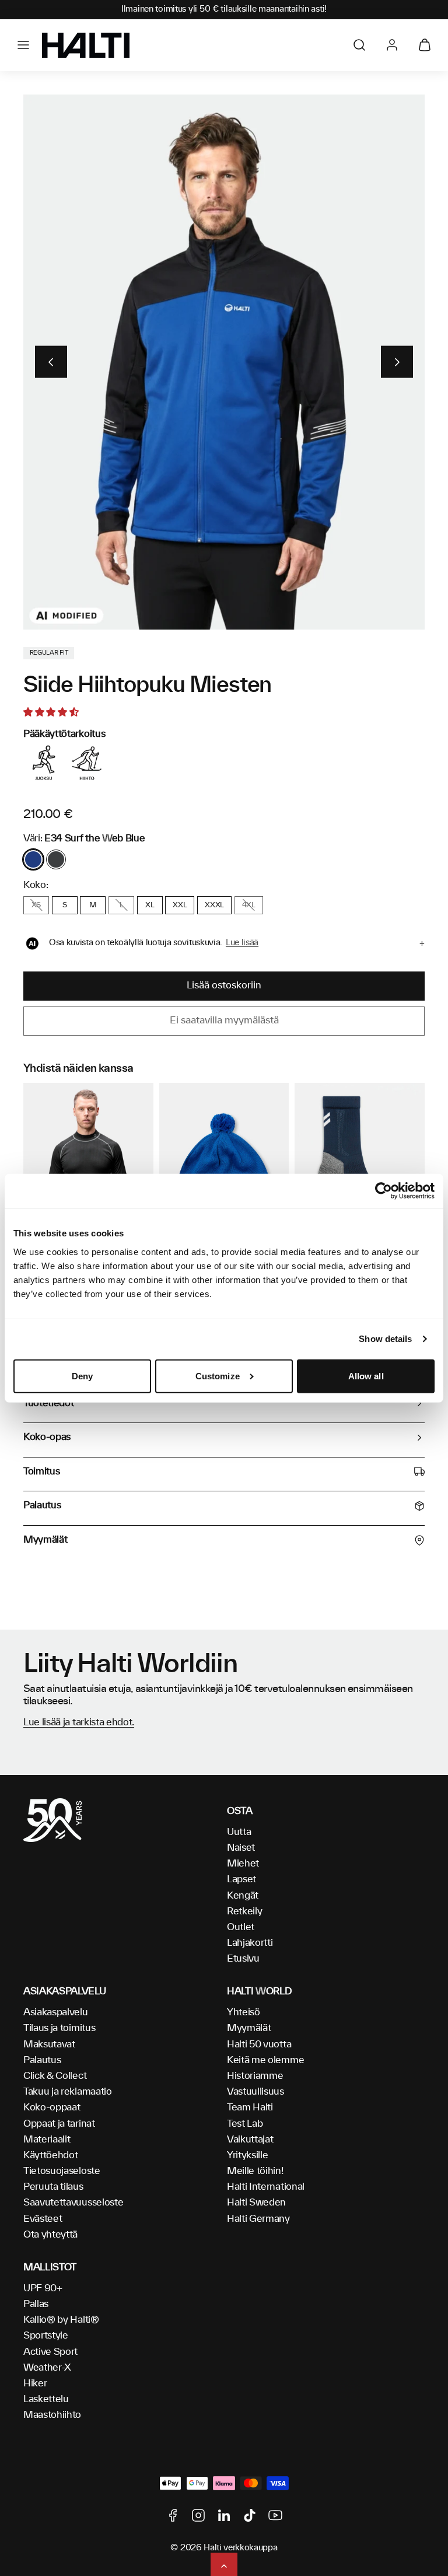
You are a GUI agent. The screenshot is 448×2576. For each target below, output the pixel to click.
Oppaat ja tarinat (59, 2124)
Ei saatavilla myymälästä (224, 1020)
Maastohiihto (52, 2415)
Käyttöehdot (50, 2155)
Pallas (36, 2304)
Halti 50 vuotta (259, 2044)
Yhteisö (244, 2012)
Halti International (266, 2187)
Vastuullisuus (256, 2092)
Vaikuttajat (250, 2140)
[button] (23, 45)
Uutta (239, 1832)
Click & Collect (55, 2076)
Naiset (241, 1848)
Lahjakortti (250, 1943)
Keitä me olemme (265, 2060)
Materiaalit (47, 2140)
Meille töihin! (255, 2171)
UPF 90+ (43, 2288)
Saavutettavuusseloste (73, 2203)
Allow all (366, 1376)
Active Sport (50, 2352)
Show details (385, 1339)
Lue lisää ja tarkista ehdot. (79, 1722)
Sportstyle (46, 2336)
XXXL (214, 905)
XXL (180, 905)
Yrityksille (247, 2155)
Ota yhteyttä (50, 2235)
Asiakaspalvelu (56, 2012)
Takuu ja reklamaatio (68, 2092)
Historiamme (255, 2076)
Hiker (35, 2383)
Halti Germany (258, 2219)
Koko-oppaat (52, 2107)
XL (150, 905)
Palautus (42, 2060)
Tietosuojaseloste (62, 2171)
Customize (218, 1376)
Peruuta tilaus (53, 2187)
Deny (82, 1376)
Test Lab (245, 2124)
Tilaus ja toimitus (59, 2028)
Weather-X (47, 2368)
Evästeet (43, 2219)
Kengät (243, 1896)
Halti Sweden (256, 2203)
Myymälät (249, 2028)
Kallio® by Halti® (61, 2320)
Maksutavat (49, 2044)
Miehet (243, 1864)
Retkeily (244, 1911)
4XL (249, 905)
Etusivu (243, 1959)
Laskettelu (46, 2399)
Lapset (242, 1879)
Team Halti (250, 2107)
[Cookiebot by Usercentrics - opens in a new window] (384, 1191)
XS (36, 905)
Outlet (241, 1927)
